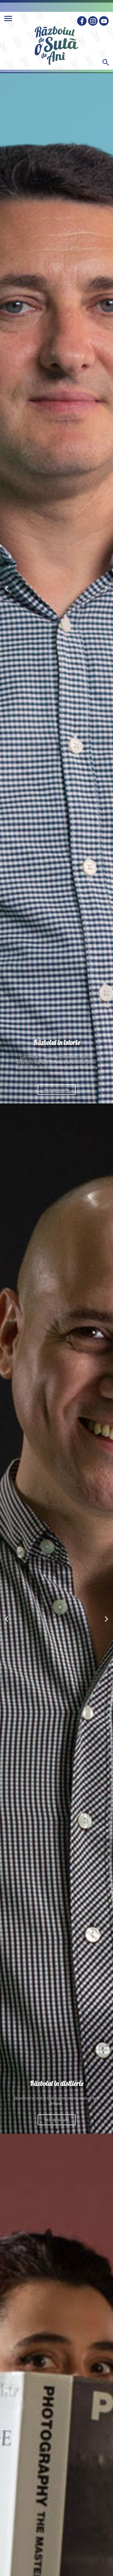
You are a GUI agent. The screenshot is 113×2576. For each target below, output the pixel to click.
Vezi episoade (57, 1091)
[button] (54, 1100)
